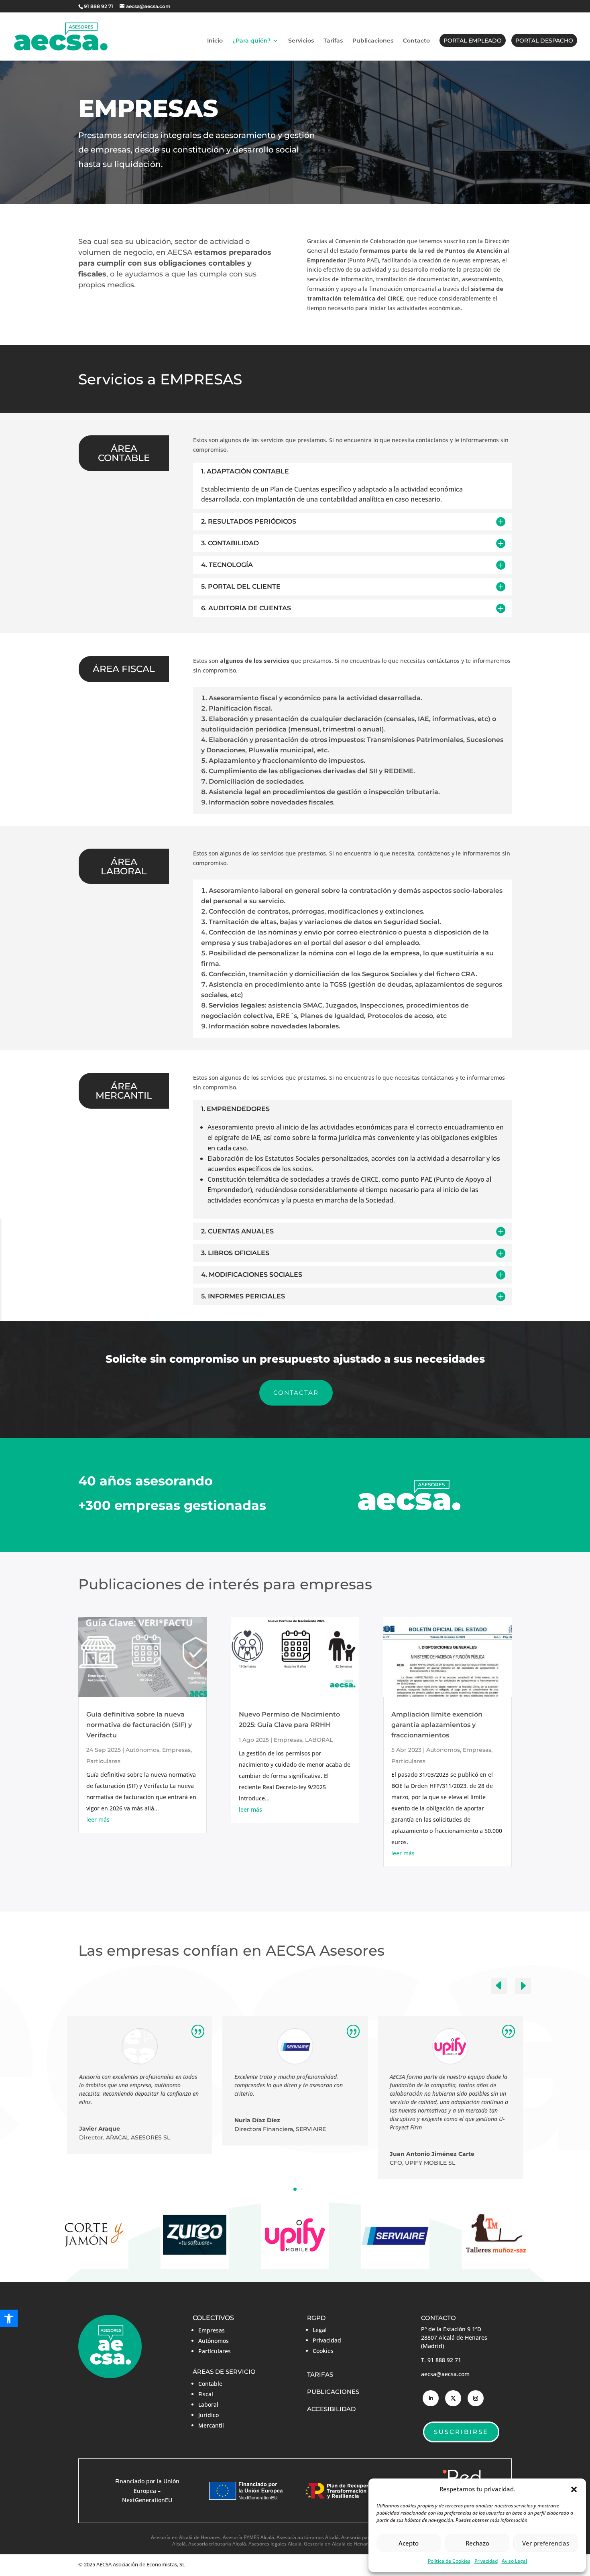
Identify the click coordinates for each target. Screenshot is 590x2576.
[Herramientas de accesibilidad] (9, 2319)
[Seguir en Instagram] (476, 2398)
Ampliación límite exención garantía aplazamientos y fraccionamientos (437, 1725)
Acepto (409, 2543)
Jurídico (209, 2415)
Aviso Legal (514, 2561)
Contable (210, 2384)
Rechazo (477, 2543)
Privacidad (486, 2561)
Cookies (323, 2351)
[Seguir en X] (453, 2398)
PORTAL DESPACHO (544, 41)
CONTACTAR (296, 1393)
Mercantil (211, 2425)
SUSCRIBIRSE (461, 2432)
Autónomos (142, 1750)
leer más (98, 1819)
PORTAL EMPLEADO (473, 41)
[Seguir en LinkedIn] (431, 2398)
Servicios (301, 41)
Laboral (208, 2404)
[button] (574, 2489)
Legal (320, 2330)
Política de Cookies (449, 2561)
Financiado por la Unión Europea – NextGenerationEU (147, 2491)
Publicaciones (373, 41)
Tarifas (333, 41)
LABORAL (319, 1740)
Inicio (215, 41)
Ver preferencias (546, 2543)
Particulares (103, 1761)
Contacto (416, 41)
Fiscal (206, 2394)
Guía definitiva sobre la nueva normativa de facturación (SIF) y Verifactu (139, 1725)
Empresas (176, 1750)
